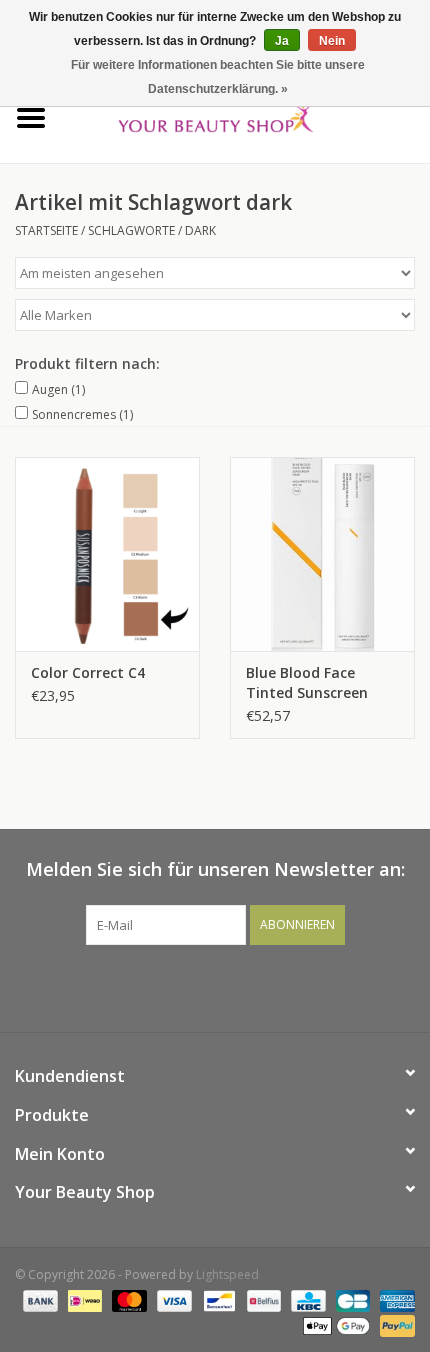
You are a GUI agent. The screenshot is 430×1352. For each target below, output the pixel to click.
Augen (58, 389)
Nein (332, 41)
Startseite (46, 230)
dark (200, 230)
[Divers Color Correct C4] (107, 554)
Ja (282, 41)
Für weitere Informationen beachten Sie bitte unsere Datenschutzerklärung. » (218, 77)
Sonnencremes (82, 414)
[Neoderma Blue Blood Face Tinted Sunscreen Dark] (322, 554)
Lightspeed (227, 1274)
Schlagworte (131, 230)
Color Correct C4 (88, 672)
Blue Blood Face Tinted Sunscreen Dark (307, 683)
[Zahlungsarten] (38, 1299)
